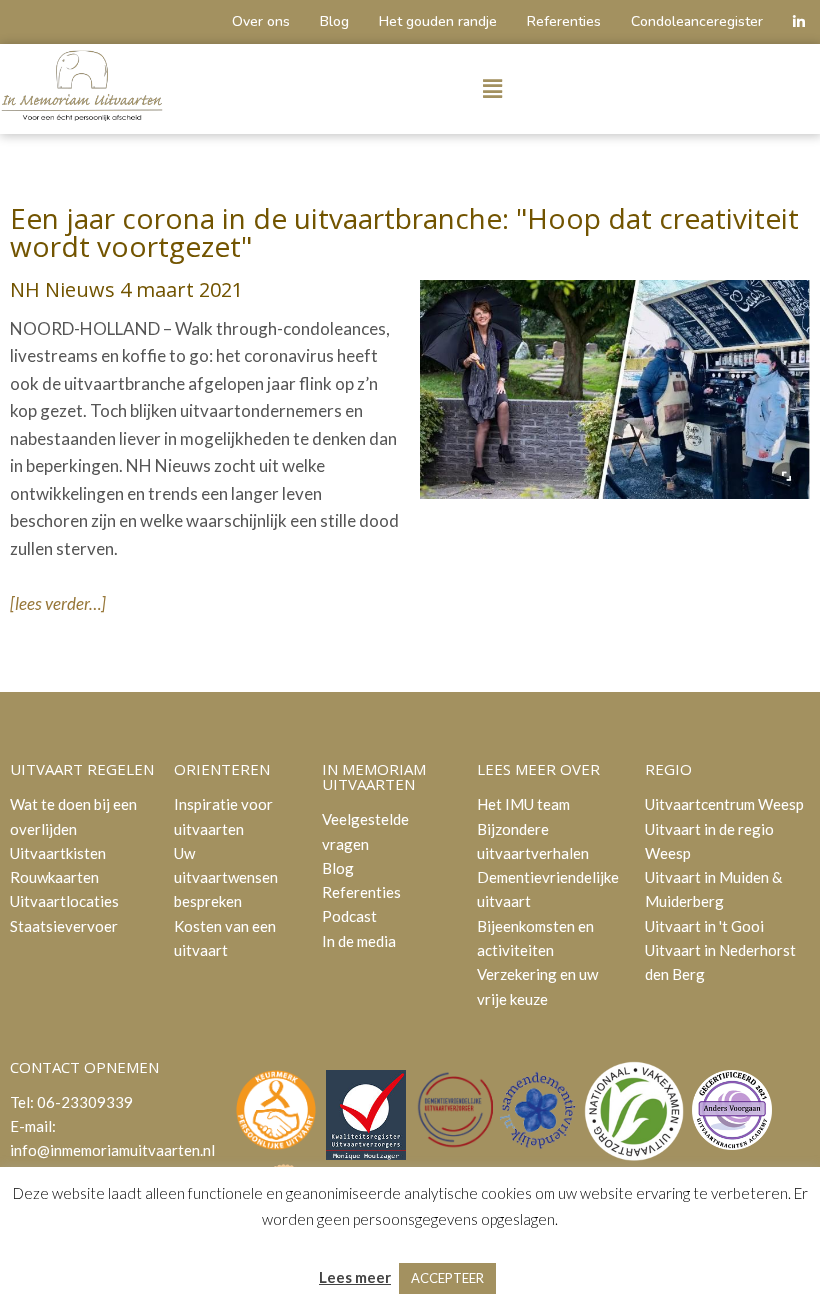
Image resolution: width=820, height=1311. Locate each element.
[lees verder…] (58, 603)
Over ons (261, 21)
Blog (334, 21)
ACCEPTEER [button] (447, 1278)
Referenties (564, 21)
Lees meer (355, 1277)
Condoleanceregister (697, 21)
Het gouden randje (438, 21)
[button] (492, 89)
